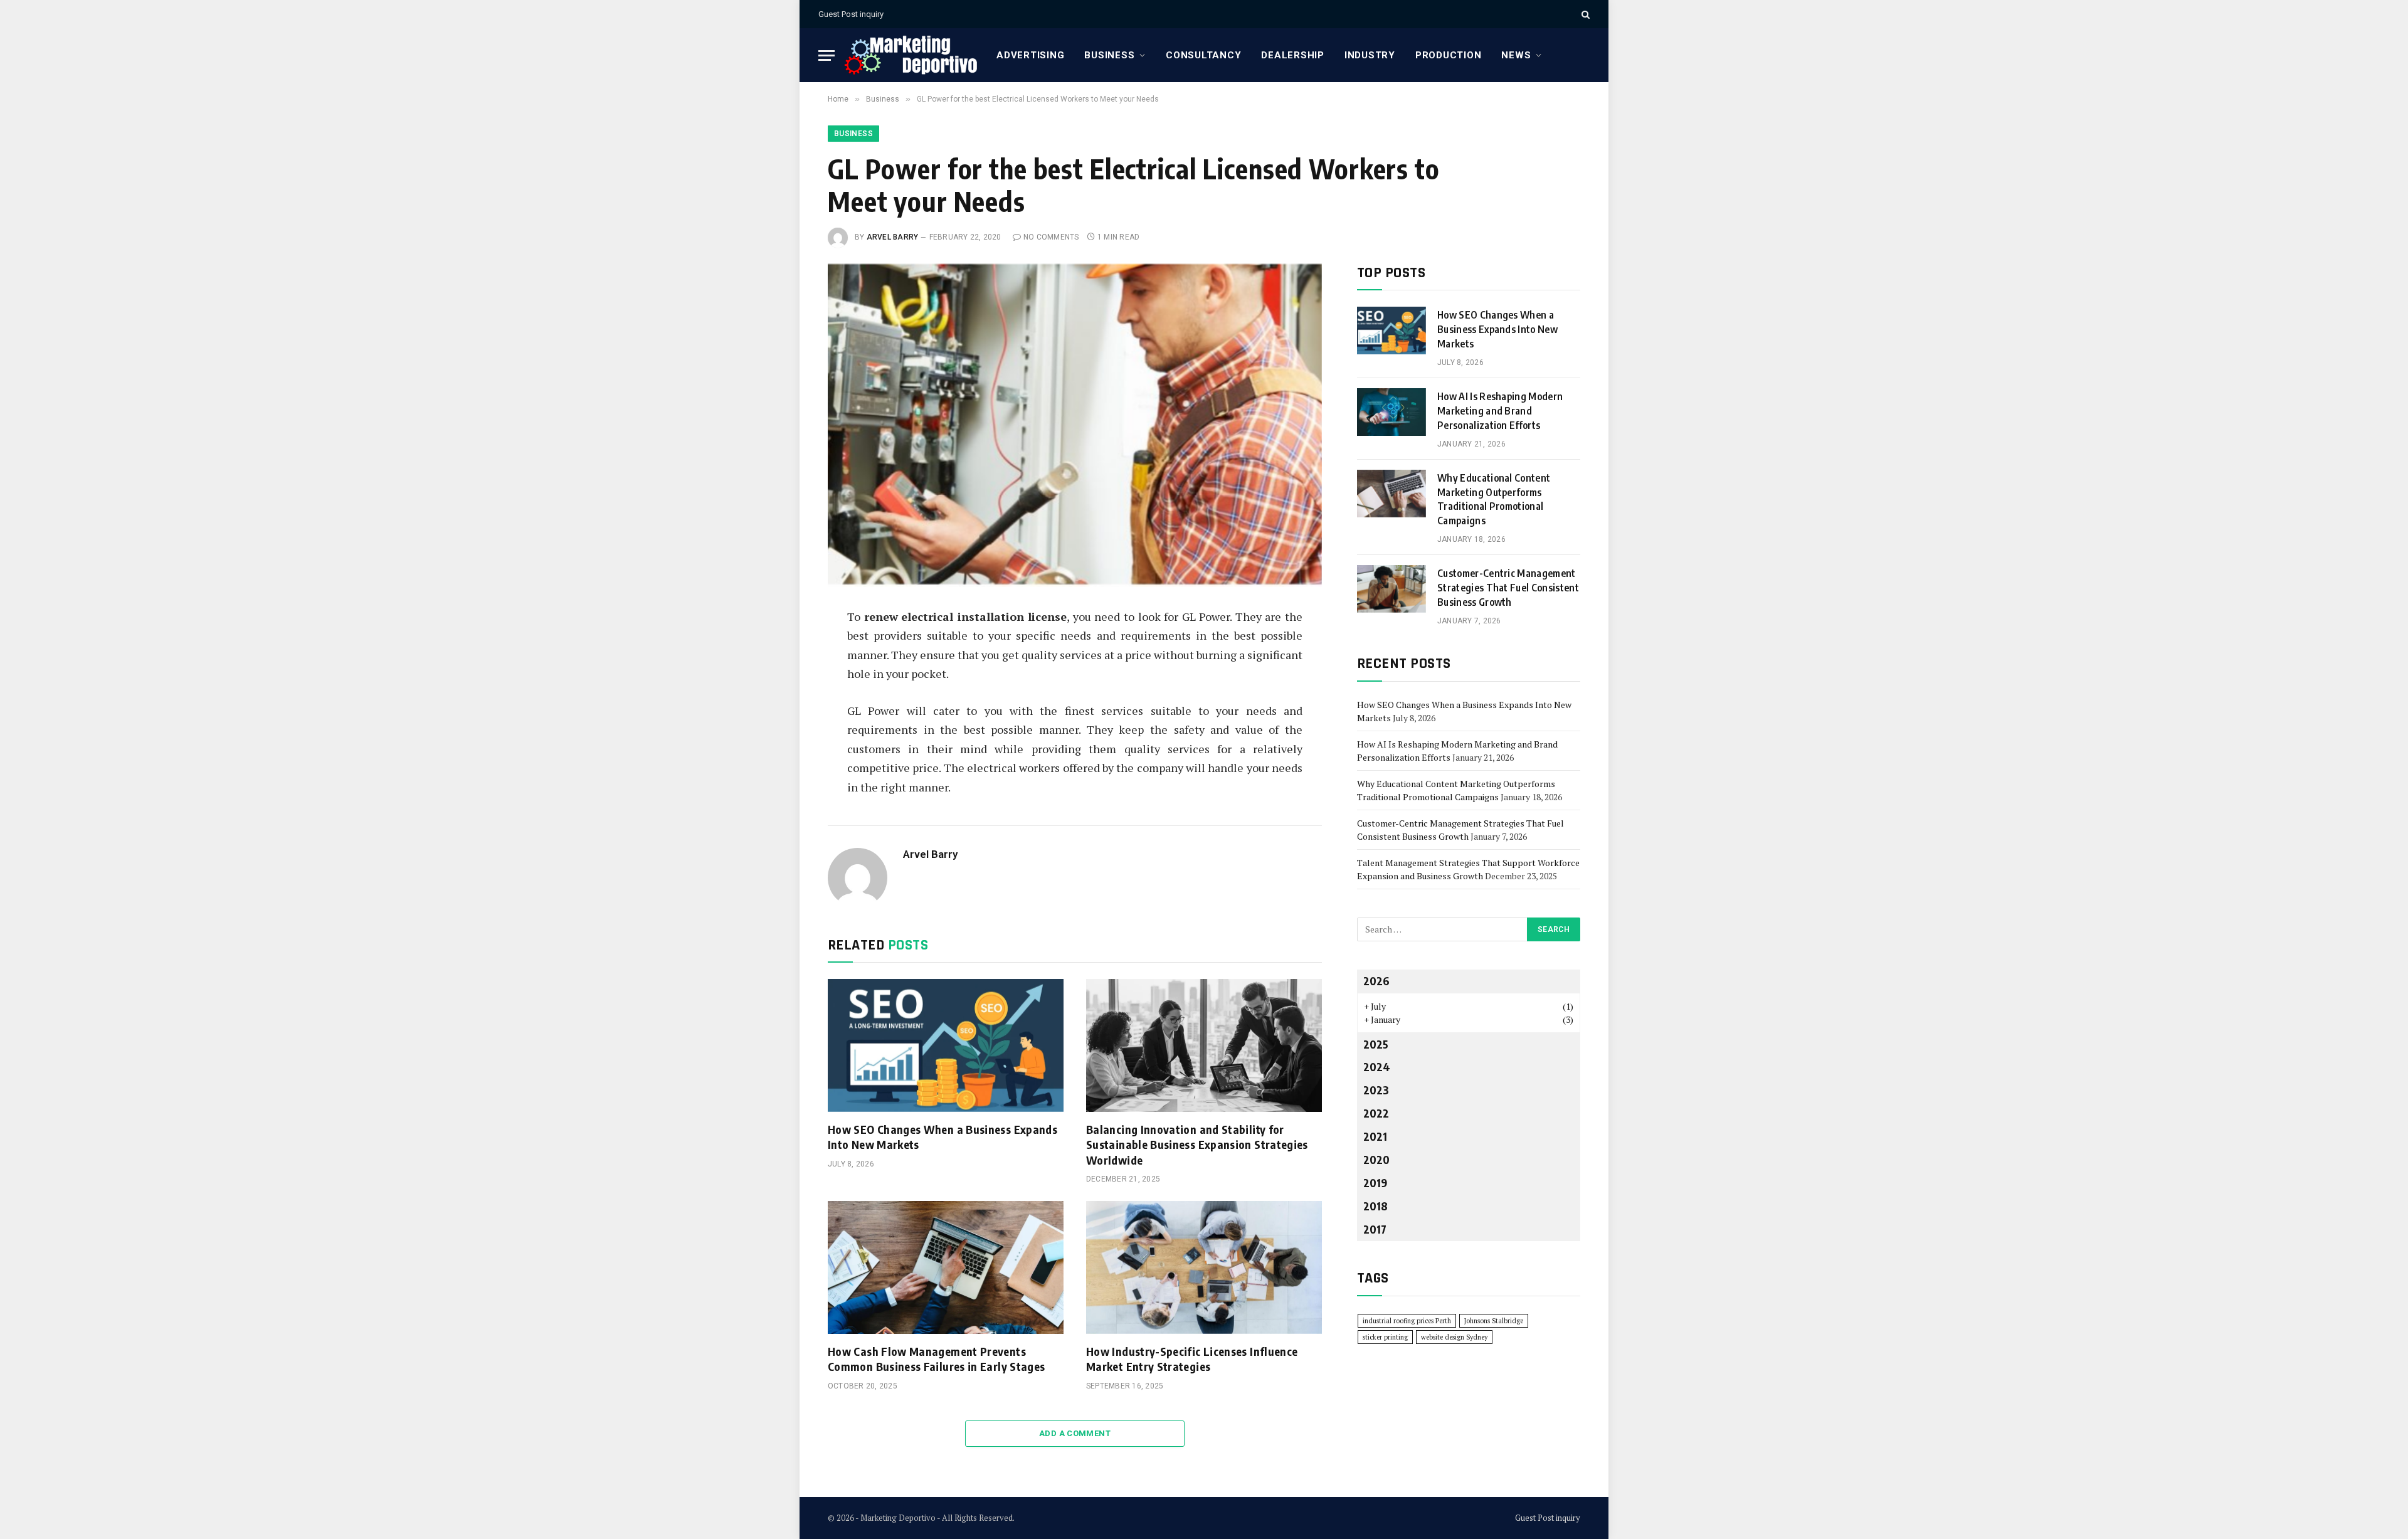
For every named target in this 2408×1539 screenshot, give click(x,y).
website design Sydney (1454, 1337)
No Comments (1051, 237)
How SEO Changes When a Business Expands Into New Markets (943, 1137)
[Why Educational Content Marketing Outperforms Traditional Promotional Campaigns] (1391, 494)
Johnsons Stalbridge (1494, 1321)
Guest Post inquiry (851, 14)
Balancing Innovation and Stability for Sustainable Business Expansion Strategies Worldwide (1197, 1145)
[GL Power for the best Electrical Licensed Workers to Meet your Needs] (1075, 426)
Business (1109, 55)
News (1516, 55)
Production (1449, 55)
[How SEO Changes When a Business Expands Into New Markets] (946, 1045)
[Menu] (826, 56)
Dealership (1293, 55)
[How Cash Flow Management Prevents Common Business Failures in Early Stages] (946, 1267)
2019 (1375, 1182)
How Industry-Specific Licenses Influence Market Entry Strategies (1192, 1359)
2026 (1376, 981)
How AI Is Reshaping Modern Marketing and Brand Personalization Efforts (1500, 411)
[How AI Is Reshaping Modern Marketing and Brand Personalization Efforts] (1391, 412)
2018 (1376, 1206)
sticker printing (1385, 1337)
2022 (1376, 1113)
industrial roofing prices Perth (1407, 1321)
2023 (1376, 1090)
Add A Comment (1075, 1433)
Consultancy (1203, 55)
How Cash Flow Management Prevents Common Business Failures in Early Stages (936, 1359)
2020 (1376, 1159)
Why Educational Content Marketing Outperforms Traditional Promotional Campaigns (1494, 500)
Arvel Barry (893, 237)
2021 (1375, 1136)
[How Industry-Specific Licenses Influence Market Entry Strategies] (1204, 1267)
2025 (1376, 1044)
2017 (1375, 1229)
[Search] (1584, 14)
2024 (1377, 1066)
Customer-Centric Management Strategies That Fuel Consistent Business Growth (1508, 588)
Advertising (1030, 55)
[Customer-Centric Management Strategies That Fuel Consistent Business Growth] (1391, 589)
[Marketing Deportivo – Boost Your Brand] (911, 55)
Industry (1370, 55)
